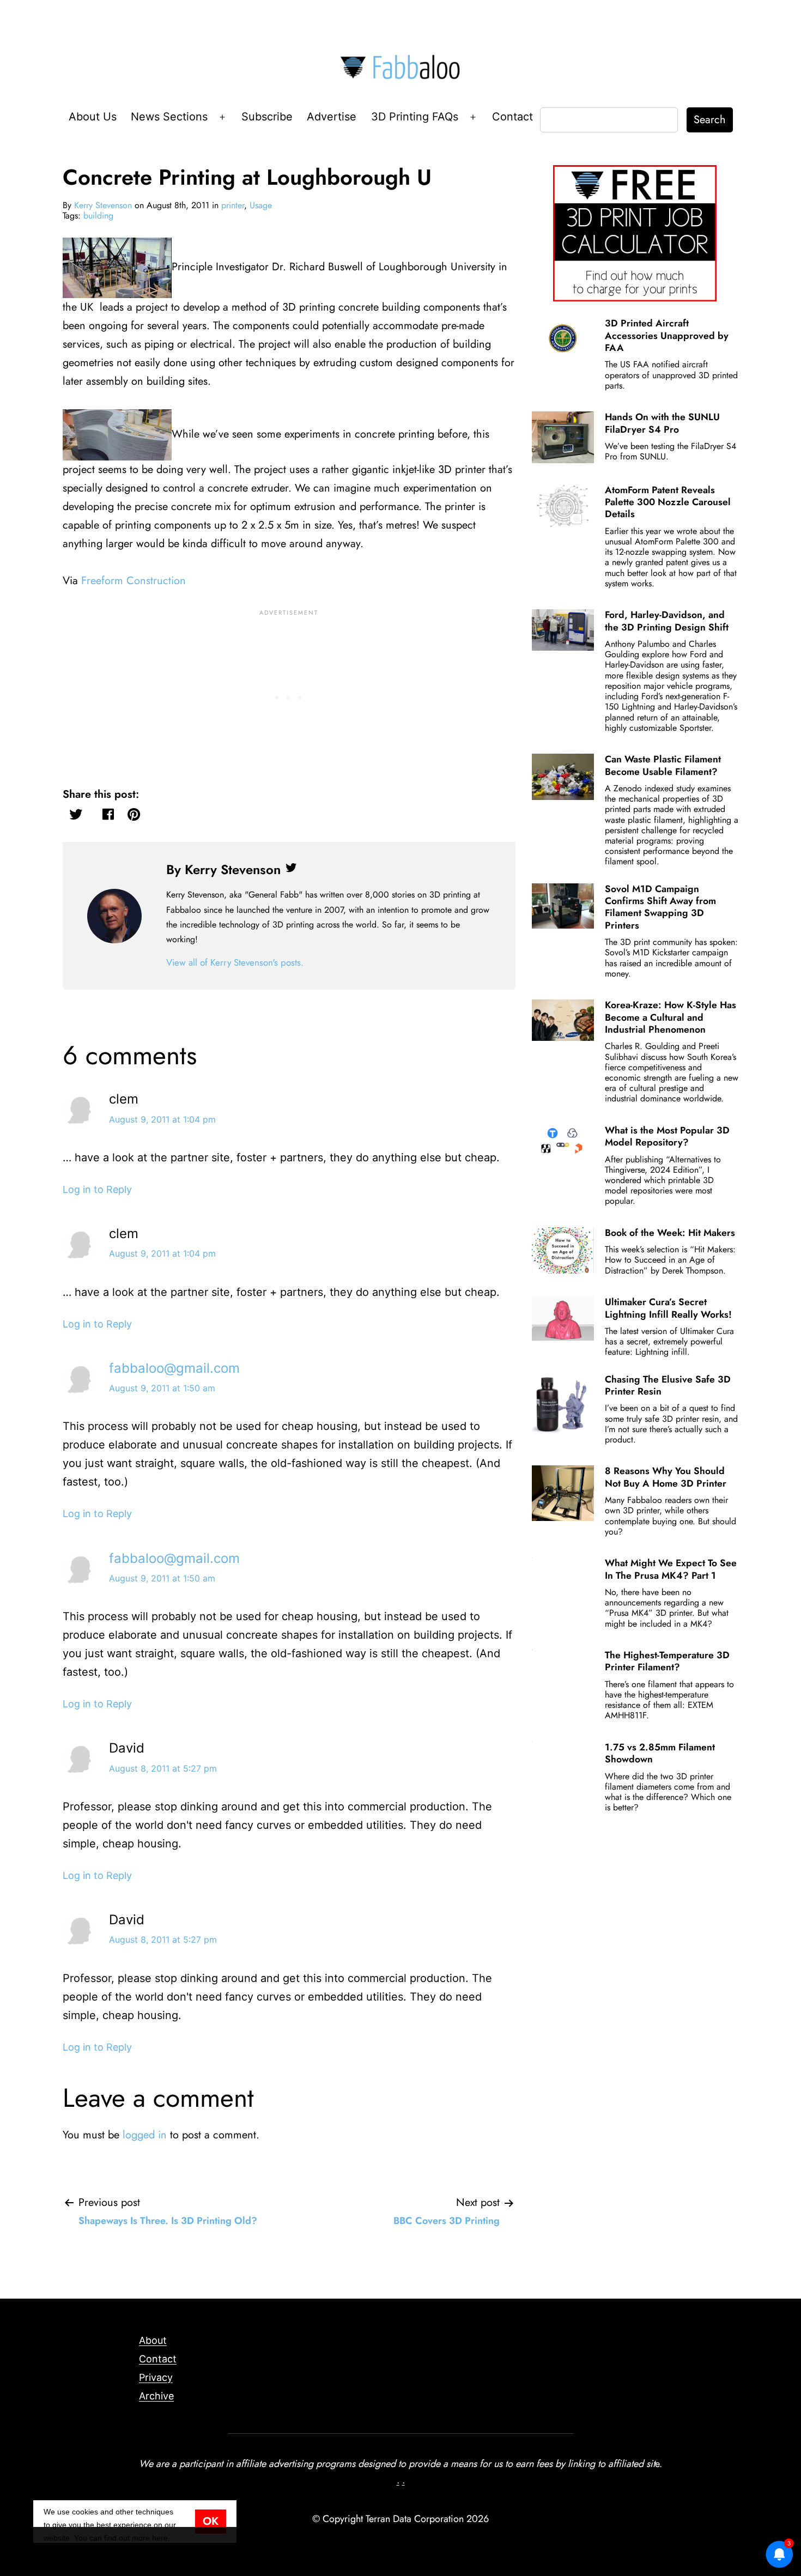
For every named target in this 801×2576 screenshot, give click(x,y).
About (153, 2340)
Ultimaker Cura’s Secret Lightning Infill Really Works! (668, 1308)
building (98, 216)
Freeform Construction (133, 581)
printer (233, 205)
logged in (145, 2135)
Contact (512, 117)
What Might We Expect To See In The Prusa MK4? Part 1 (671, 1569)
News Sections (169, 117)
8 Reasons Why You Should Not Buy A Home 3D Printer (666, 1477)
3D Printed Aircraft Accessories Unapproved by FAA (667, 335)
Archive (156, 2396)
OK (211, 2521)
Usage (261, 205)
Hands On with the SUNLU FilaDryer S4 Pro (662, 423)
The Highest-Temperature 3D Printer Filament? (667, 1661)
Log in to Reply (97, 1189)
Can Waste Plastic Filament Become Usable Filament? (663, 765)
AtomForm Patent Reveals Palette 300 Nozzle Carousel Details (668, 502)
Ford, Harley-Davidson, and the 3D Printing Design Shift (667, 621)
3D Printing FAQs (415, 117)
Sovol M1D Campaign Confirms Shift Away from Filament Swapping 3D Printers (660, 907)
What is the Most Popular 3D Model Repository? (667, 1136)
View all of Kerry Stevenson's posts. (235, 962)
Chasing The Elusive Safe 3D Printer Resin (668, 1385)
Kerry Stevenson (103, 205)
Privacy (156, 2377)
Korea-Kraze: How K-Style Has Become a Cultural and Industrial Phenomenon (670, 1017)
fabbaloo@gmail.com (174, 1368)
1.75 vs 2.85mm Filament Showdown (660, 1753)
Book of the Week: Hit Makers (670, 1233)
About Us (93, 117)
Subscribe (267, 117)
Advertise (332, 117)
